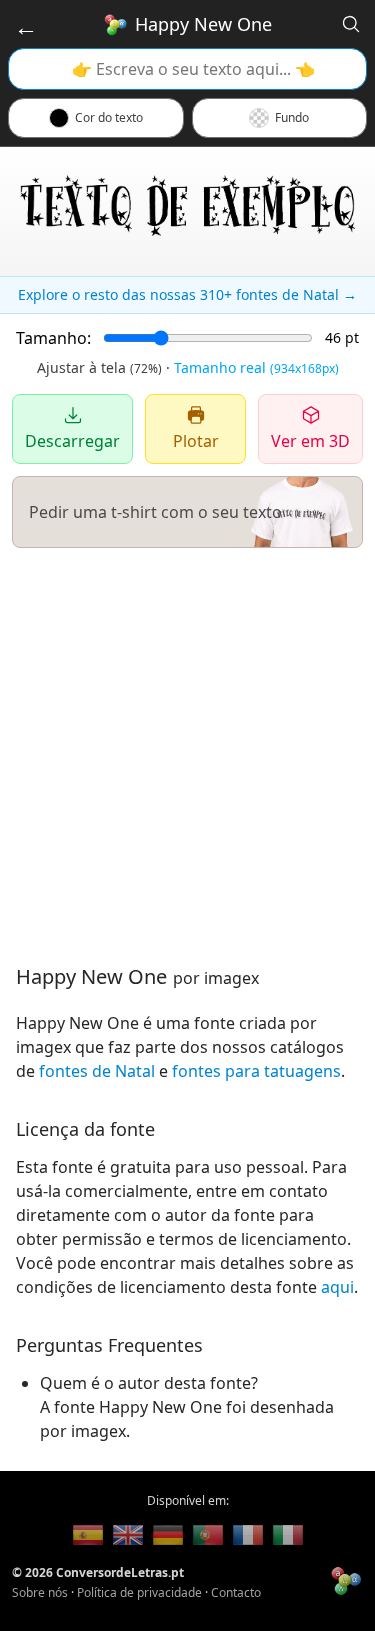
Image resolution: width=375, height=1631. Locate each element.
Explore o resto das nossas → (187, 294)
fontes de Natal (97, 1071)
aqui (337, 1287)
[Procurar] (351, 24)
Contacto (236, 1592)
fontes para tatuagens (256, 1071)
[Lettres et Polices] (248, 1535)
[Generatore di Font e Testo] (288, 1535)
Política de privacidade (139, 1592)
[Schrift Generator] (168, 1535)
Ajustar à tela (99, 367)
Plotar (196, 441)
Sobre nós (40, 1592)
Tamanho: (53, 338)
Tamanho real (256, 367)
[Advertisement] (187, 755)
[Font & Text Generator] (128, 1535)
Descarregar (72, 441)
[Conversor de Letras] (88, 1535)
